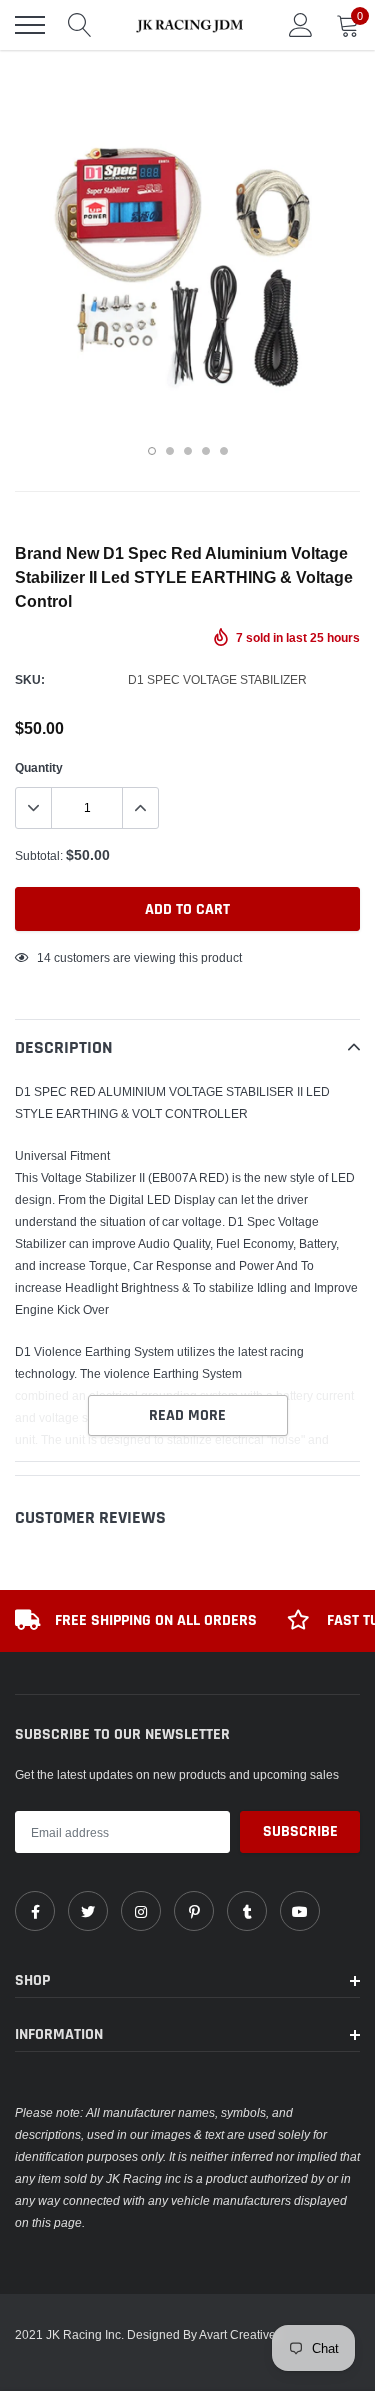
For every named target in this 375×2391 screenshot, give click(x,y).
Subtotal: (39, 855)
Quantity (39, 767)
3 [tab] (188, 451)
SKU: (30, 679)
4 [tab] (206, 451)
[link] (35, 1911)
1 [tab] (152, 451)
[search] (80, 25)
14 (44, 957)
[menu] (30, 25)
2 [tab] (170, 451)
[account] (301, 24)
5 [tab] (224, 451)
